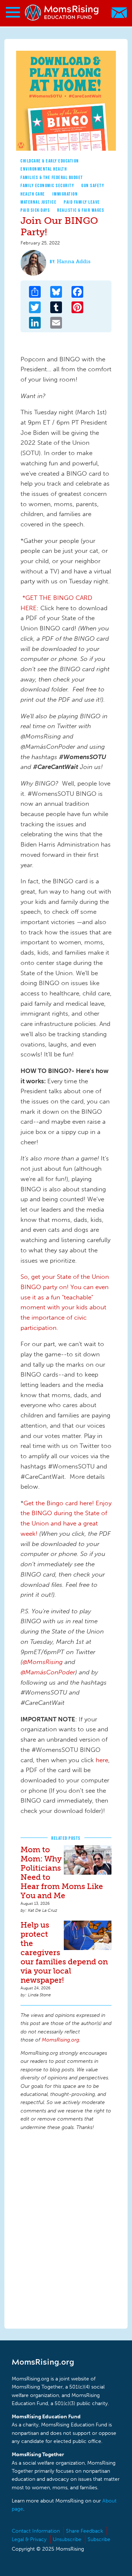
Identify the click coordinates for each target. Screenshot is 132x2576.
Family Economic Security (47, 185)
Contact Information (36, 2531)
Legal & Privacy (29, 2539)
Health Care (33, 194)
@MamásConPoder (48, 1672)
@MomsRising (43, 1662)
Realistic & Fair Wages (81, 210)
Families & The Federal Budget (52, 177)
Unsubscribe (67, 2539)
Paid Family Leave (82, 202)
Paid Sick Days (35, 210)
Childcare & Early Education (50, 161)
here (102, 1760)
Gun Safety (93, 185)
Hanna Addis (74, 262)
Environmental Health (44, 169)
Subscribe (99, 2539)
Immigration (65, 194)
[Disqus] (66, 2229)
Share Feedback (85, 2531)
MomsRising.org (62, 13)
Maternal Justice (38, 202)
